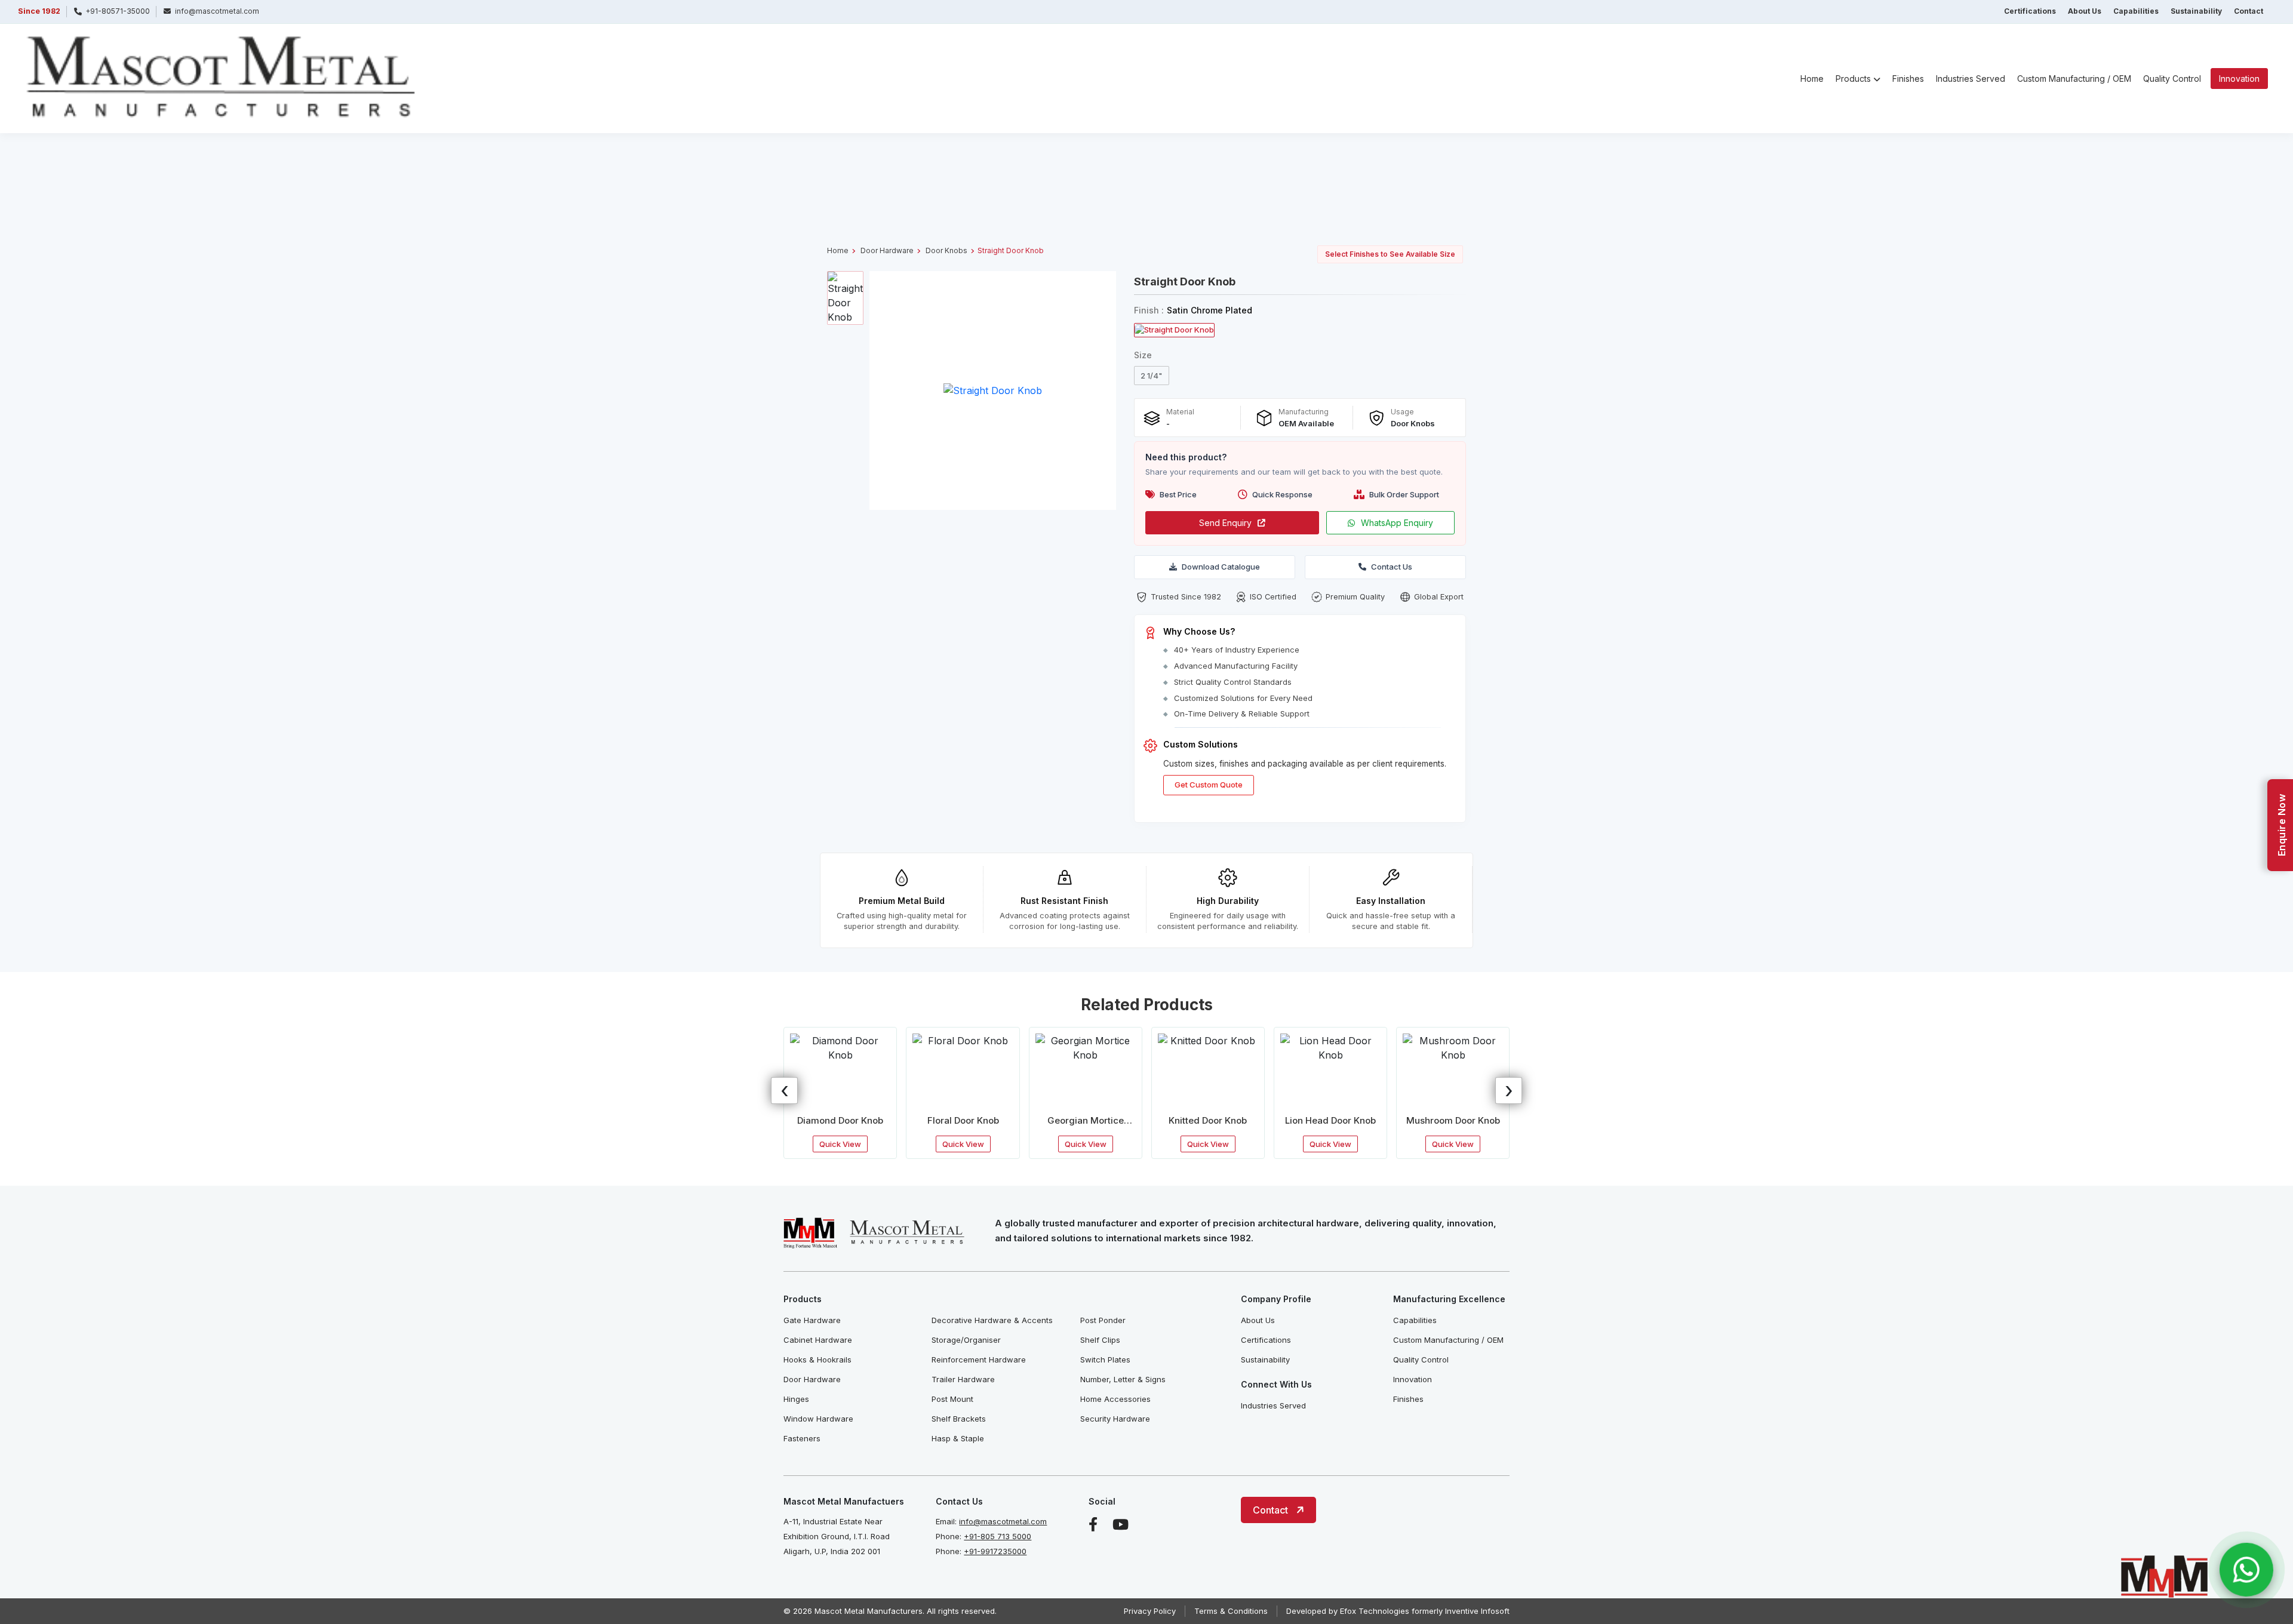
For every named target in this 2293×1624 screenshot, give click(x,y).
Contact (2249, 11)
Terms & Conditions (1231, 1611)
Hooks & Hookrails (817, 1360)
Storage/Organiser (966, 1340)
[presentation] (784, 1091)
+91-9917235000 (995, 1551)
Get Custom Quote (1209, 785)
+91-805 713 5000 (998, 1536)
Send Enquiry (1225, 523)
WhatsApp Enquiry (1397, 523)
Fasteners (802, 1438)
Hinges (796, 1399)
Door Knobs (946, 250)
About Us (2085, 11)
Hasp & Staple (958, 1438)
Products (1853, 79)
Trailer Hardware (963, 1379)
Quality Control (2172, 79)
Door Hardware (887, 250)
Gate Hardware (812, 1320)
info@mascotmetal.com (1003, 1521)
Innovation (2239, 79)
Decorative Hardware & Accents (992, 1320)
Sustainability (2196, 11)
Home (1812, 79)
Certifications (2030, 11)
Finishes (1908, 79)
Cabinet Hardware (818, 1340)
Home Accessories (1115, 1399)
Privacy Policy (1150, 1611)
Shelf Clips (1100, 1340)
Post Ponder (1103, 1320)
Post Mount (952, 1399)
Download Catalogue (1221, 567)
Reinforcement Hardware (979, 1360)
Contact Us (1392, 567)
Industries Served (1971, 79)
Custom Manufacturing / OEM (2074, 79)
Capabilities (2136, 11)
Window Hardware (818, 1419)
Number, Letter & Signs (1123, 1379)
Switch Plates (1105, 1360)
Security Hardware (1115, 1419)
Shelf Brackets (959, 1419)
